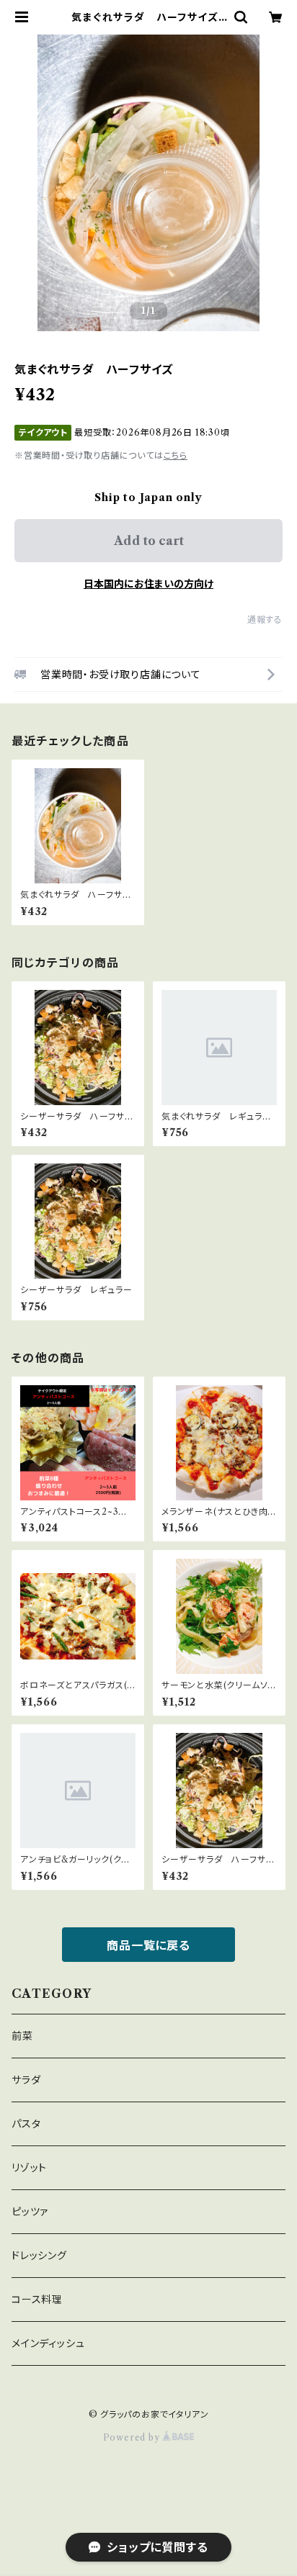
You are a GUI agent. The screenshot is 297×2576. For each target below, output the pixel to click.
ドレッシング (39, 2256)
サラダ (26, 2080)
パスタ (26, 2124)
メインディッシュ (48, 2343)
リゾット (29, 2168)
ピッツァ (30, 2212)
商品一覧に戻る (148, 1945)
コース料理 (37, 2300)
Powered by (133, 2437)
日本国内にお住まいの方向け (148, 584)
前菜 (22, 2036)
